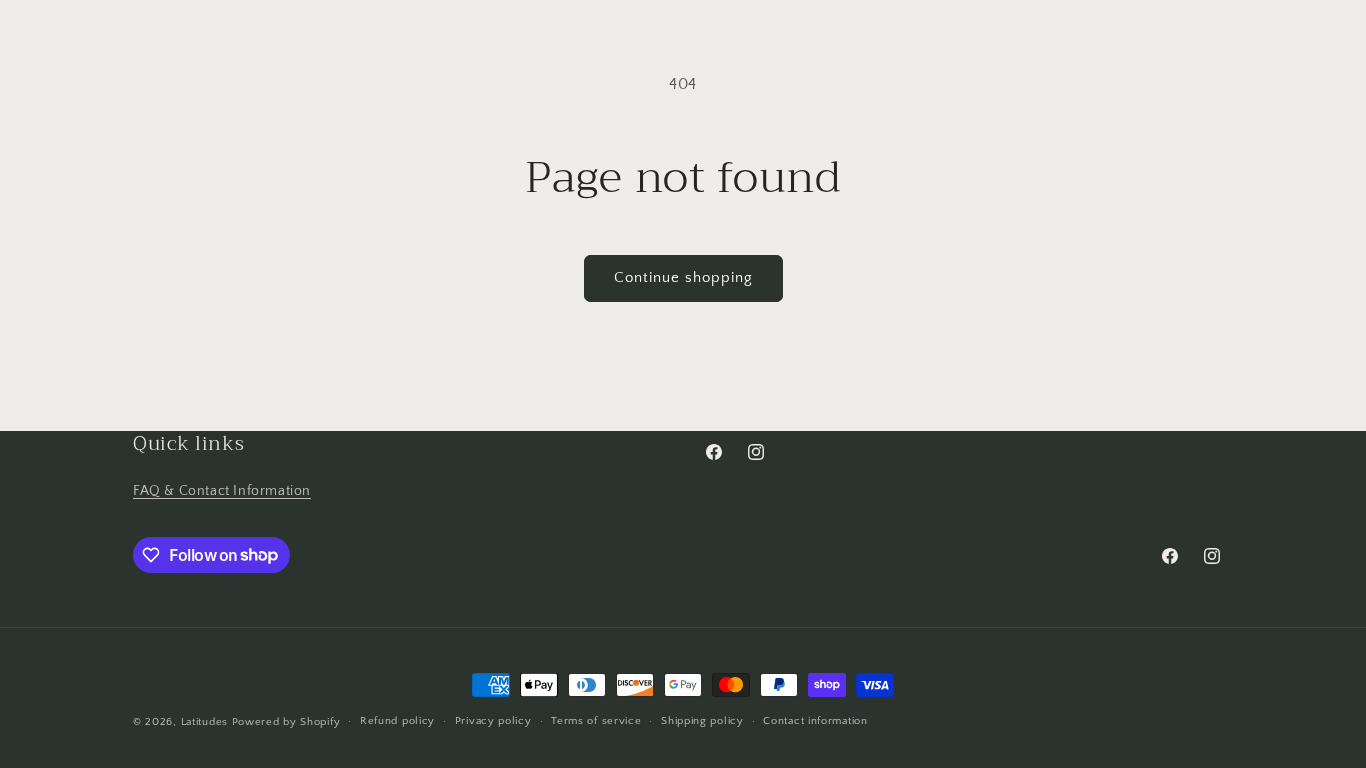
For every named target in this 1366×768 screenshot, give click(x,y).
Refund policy (397, 721)
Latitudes (204, 722)
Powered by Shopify (286, 722)
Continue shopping (683, 277)
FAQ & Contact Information (222, 491)
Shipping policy (702, 721)
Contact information (815, 721)
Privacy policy (493, 721)
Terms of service (596, 721)
